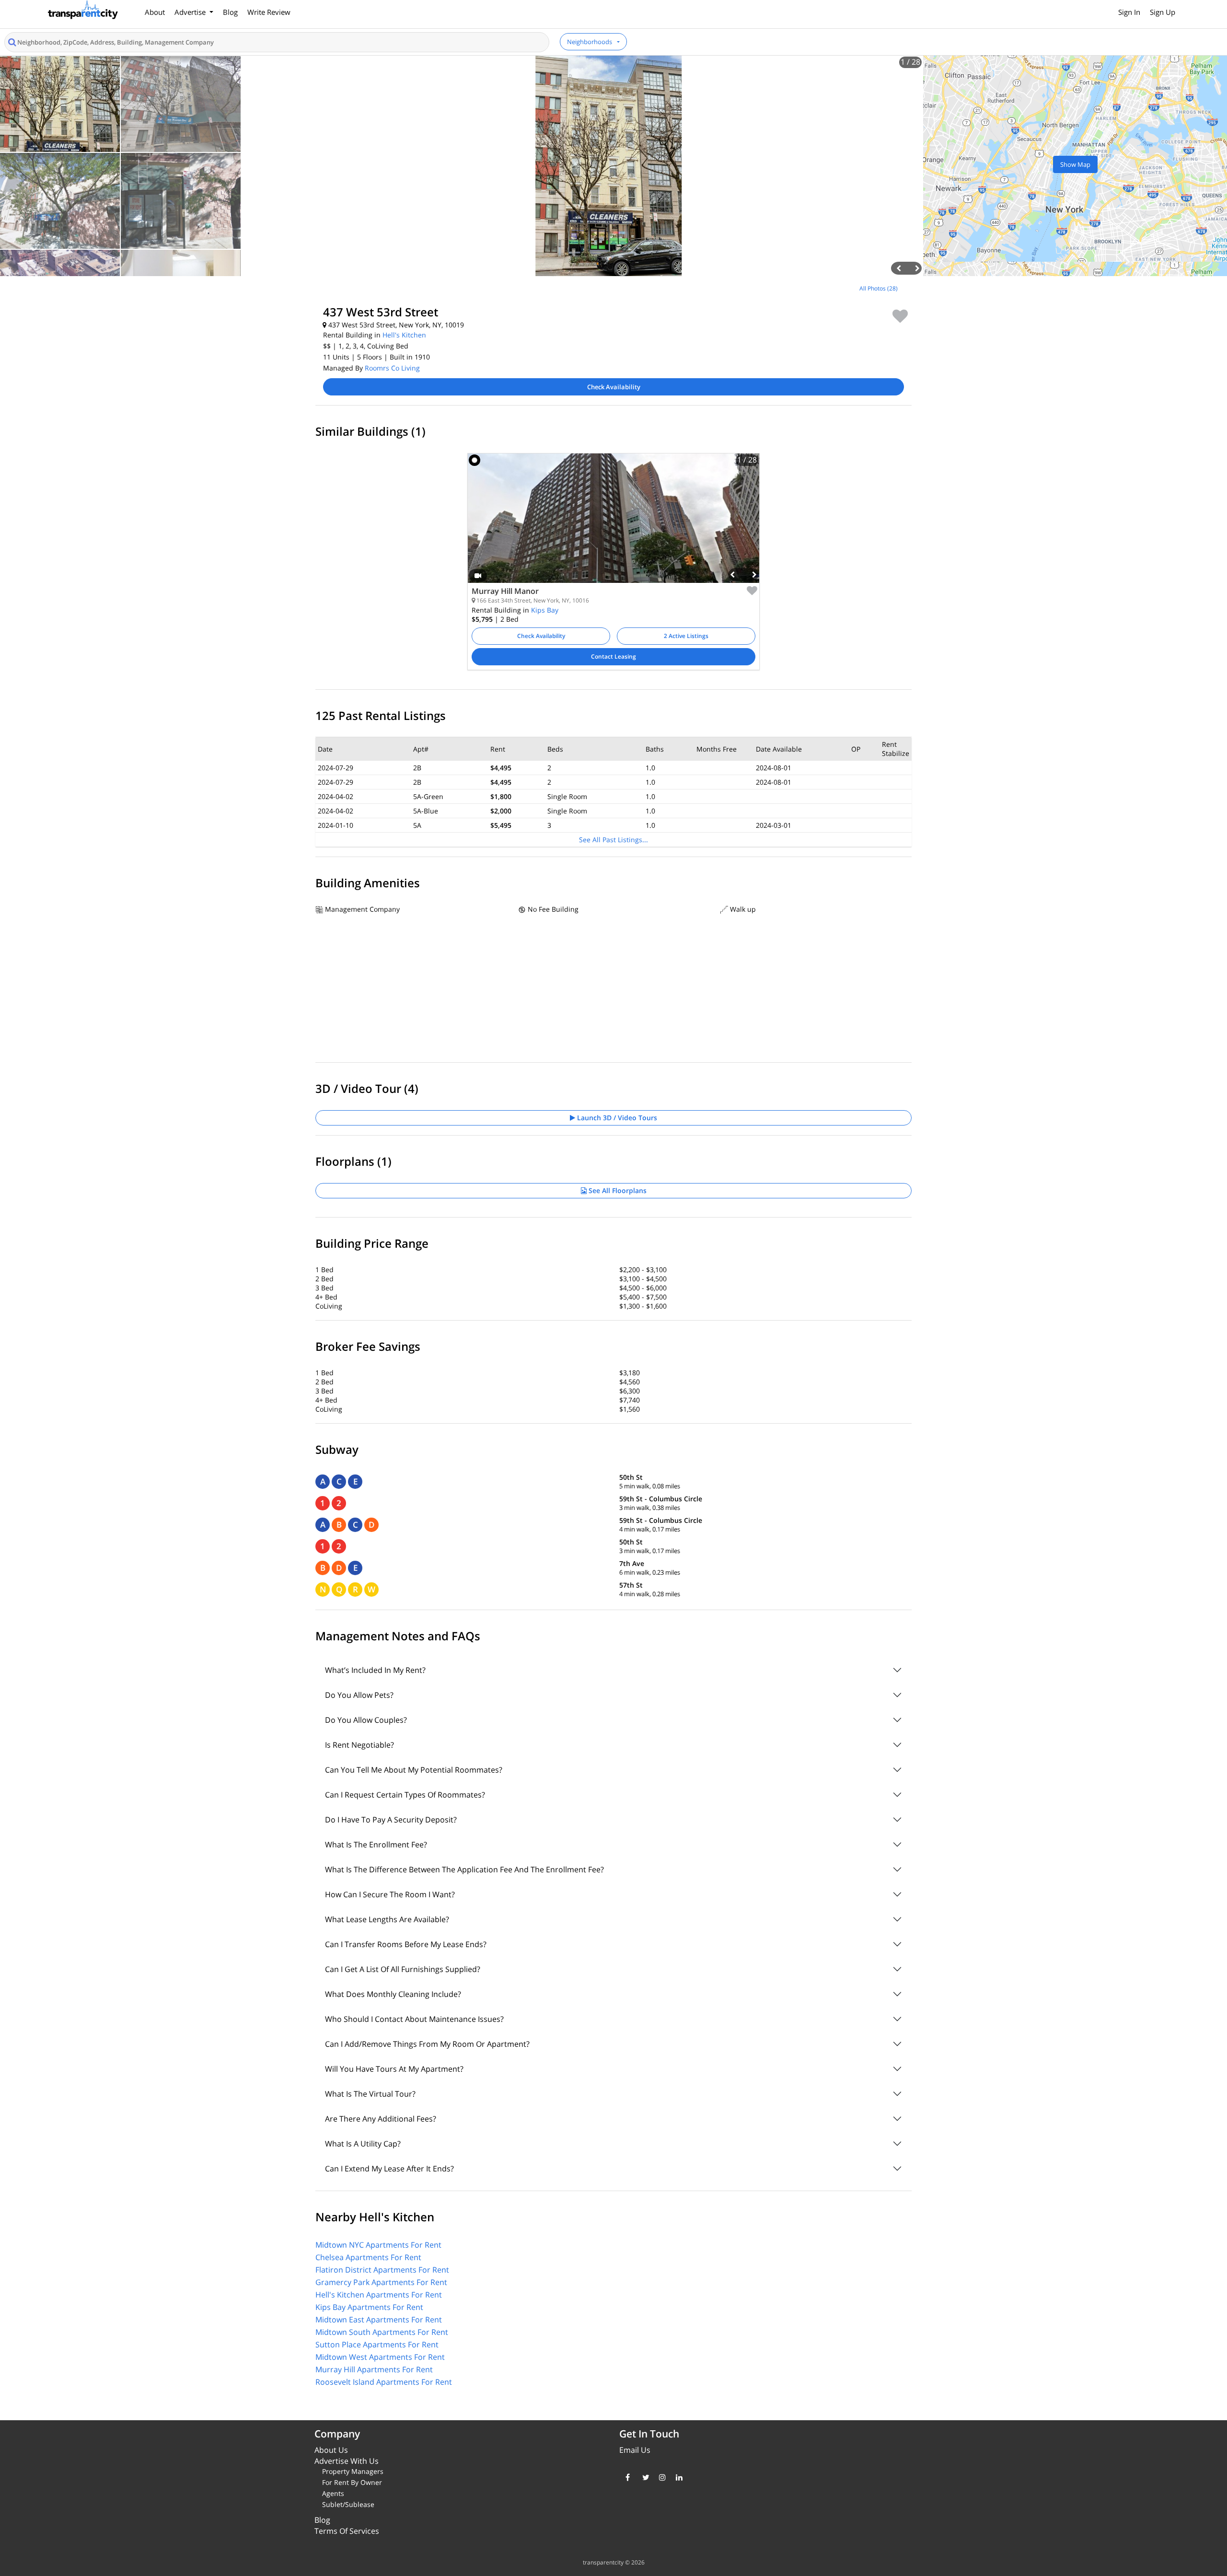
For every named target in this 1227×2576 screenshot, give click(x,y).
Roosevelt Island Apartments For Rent (384, 2382)
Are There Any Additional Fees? (381, 2119)
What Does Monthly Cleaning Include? (393, 1994)
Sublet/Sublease (348, 2504)
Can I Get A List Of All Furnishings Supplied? (403, 1969)
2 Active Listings (686, 636)
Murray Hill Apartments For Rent (374, 2369)
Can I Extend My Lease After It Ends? (389, 2169)
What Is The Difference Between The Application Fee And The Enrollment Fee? (464, 1869)
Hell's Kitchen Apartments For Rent (379, 2295)
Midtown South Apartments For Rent (382, 2332)
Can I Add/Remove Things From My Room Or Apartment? (427, 2044)
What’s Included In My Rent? (375, 1670)
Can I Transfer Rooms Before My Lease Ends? (406, 1944)
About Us (331, 2450)
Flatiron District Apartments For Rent (382, 2270)
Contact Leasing (613, 656)
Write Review (269, 12)
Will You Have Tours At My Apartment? (394, 2069)
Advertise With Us (347, 2461)
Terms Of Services (347, 2531)
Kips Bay (545, 610)
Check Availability (614, 387)
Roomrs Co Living (392, 368)
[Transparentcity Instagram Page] (660, 2477)
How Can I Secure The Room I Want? (390, 1894)
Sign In (1129, 12)
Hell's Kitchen (404, 335)
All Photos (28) (879, 288)
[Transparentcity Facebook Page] (627, 2477)
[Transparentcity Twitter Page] (643, 2477)
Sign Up (1163, 12)
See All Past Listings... (613, 840)
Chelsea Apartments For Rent (368, 2257)
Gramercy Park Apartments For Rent (381, 2282)
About (155, 12)
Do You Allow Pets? (359, 1695)
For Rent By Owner (352, 2482)
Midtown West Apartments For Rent (380, 2357)
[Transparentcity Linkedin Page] (677, 2477)
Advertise (191, 12)
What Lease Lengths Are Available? (387, 1919)
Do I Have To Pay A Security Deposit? (391, 1820)
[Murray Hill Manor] (613, 525)
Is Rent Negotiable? (359, 1745)
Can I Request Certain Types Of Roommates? (405, 1795)
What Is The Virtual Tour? (370, 2094)
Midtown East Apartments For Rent (379, 2320)
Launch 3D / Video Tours (616, 1118)
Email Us (635, 2450)
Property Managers (353, 2471)
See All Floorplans (617, 1190)
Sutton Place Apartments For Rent (377, 2344)
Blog (230, 12)
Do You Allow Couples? (366, 1720)
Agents (333, 2493)
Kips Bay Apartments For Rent (369, 2307)
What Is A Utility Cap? (363, 2144)
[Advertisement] (153, 347)
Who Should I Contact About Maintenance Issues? (414, 2019)
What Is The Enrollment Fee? (376, 1845)
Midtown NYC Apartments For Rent (378, 2245)
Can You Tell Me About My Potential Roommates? (414, 1770)
